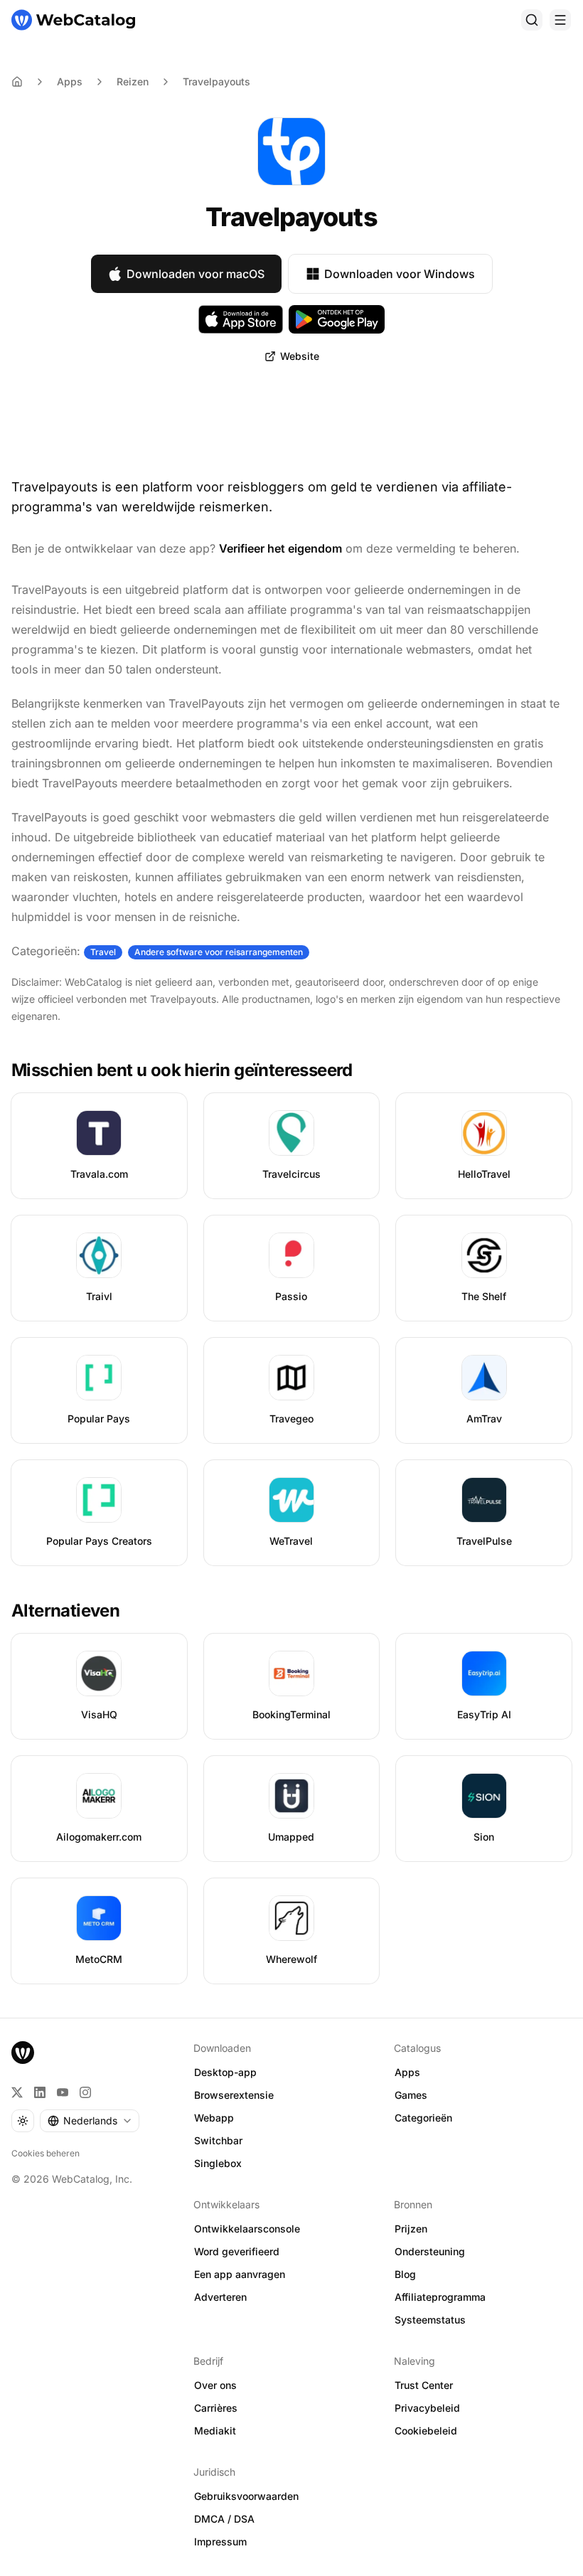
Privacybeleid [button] (427, 2408)
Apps (70, 81)
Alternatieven (65, 1611)
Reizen (133, 81)
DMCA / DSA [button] (224, 2519)
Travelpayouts (216, 81)
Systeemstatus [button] (430, 2320)
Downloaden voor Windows (400, 274)
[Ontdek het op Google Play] (337, 319)
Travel (103, 952)
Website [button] (300, 356)
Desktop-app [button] (225, 2072)
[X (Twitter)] (17, 2092)
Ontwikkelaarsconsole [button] (247, 2229)
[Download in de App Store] (241, 319)
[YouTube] (63, 2092)
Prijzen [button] (411, 2229)
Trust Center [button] (424, 2385)
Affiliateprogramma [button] (440, 2297)
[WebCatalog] (23, 2053)
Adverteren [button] (220, 2297)
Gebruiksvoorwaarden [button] (246, 2496)
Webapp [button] (214, 2118)
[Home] (17, 82)
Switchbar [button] (218, 2140)
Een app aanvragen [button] (240, 2274)
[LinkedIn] (40, 2092)
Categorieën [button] (423, 2118)
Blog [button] (405, 2274)
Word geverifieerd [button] (237, 2251)
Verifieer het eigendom (280, 548)
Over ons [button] (215, 2385)
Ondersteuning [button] (430, 2251)
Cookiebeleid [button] (426, 2431)
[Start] (73, 20)
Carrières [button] (216, 2408)
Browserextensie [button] (234, 2095)
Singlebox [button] (218, 2163)
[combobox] (90, 2121)
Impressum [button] (220, 2542)
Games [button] (411, 2095)
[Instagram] (85, 2092)
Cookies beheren (46, 2153)
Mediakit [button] (215, 2431)
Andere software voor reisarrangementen (219, 952)
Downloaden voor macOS (196, 274)
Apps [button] (407, 2072)
